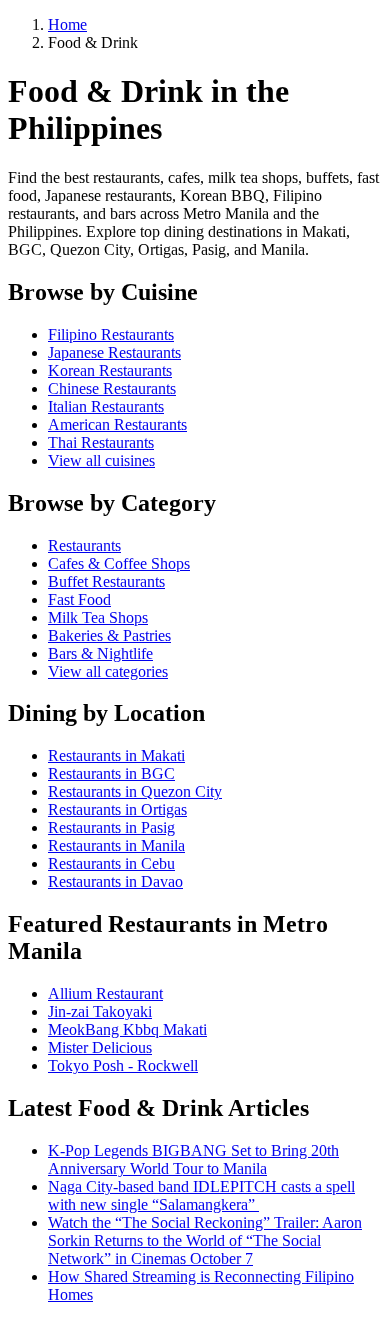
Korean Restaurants (110, 370)
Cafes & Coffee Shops (119, 563)
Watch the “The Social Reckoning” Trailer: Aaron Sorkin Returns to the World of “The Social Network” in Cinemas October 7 (205, 1240)
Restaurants (84, 545)
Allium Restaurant (105, 993)
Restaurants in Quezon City (135, 791)
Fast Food (79, 599)
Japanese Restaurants (114, 352)
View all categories (108, 671)
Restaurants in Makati (116, 755)
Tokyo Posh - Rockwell (123, 1065)
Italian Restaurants (106, 406)
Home (67, 24)
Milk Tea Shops (98, 617)
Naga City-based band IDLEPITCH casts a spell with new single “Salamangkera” (201, 1195)
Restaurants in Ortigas (117, 809)
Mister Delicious (100, 1047)
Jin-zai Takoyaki (100, 1011)
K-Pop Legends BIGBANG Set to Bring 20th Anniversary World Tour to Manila (193, 1159)
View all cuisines (101, 460)
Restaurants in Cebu (111, 863)
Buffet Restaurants (106, 581)
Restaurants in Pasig (111, 827)
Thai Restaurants (101, 442)
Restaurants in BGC (111, 773)
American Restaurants (117, 424)
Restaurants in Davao (115, 881)
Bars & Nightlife (100, 653)
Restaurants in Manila (116, 845)
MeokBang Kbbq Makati (127, 1029)
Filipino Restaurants (111, 334)
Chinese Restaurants (112, 388)
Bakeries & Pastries (109, 635)
